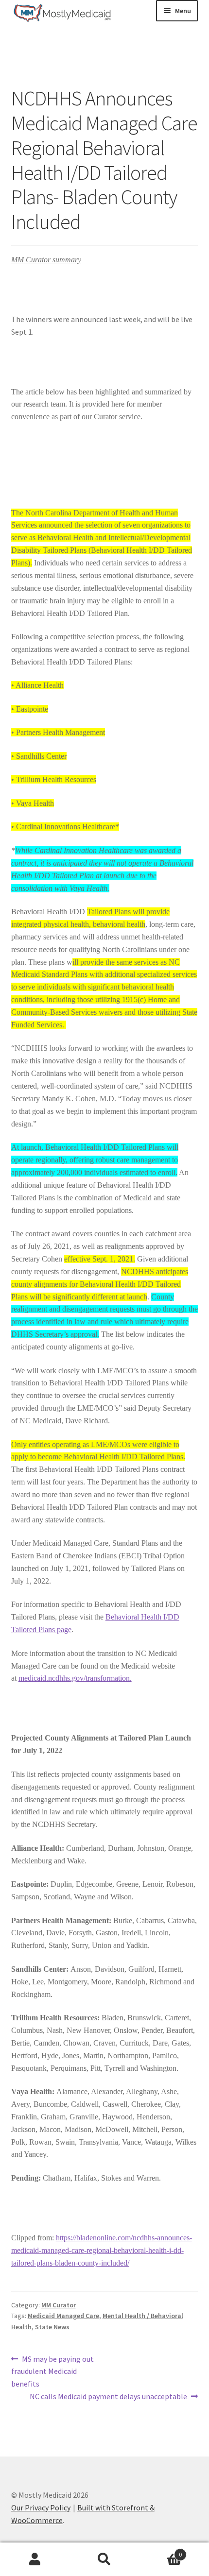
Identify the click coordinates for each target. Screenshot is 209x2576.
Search (104, 2559)
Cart (161, 2551)
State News (52, 2327)
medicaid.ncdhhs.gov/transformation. (75, 1678)
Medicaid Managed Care (63, 2316)
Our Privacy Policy (41, 2508)
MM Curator (59, 2305)
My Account (35, 2559)
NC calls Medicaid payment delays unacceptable (108, 2397)
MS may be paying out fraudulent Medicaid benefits (53, 2371)
